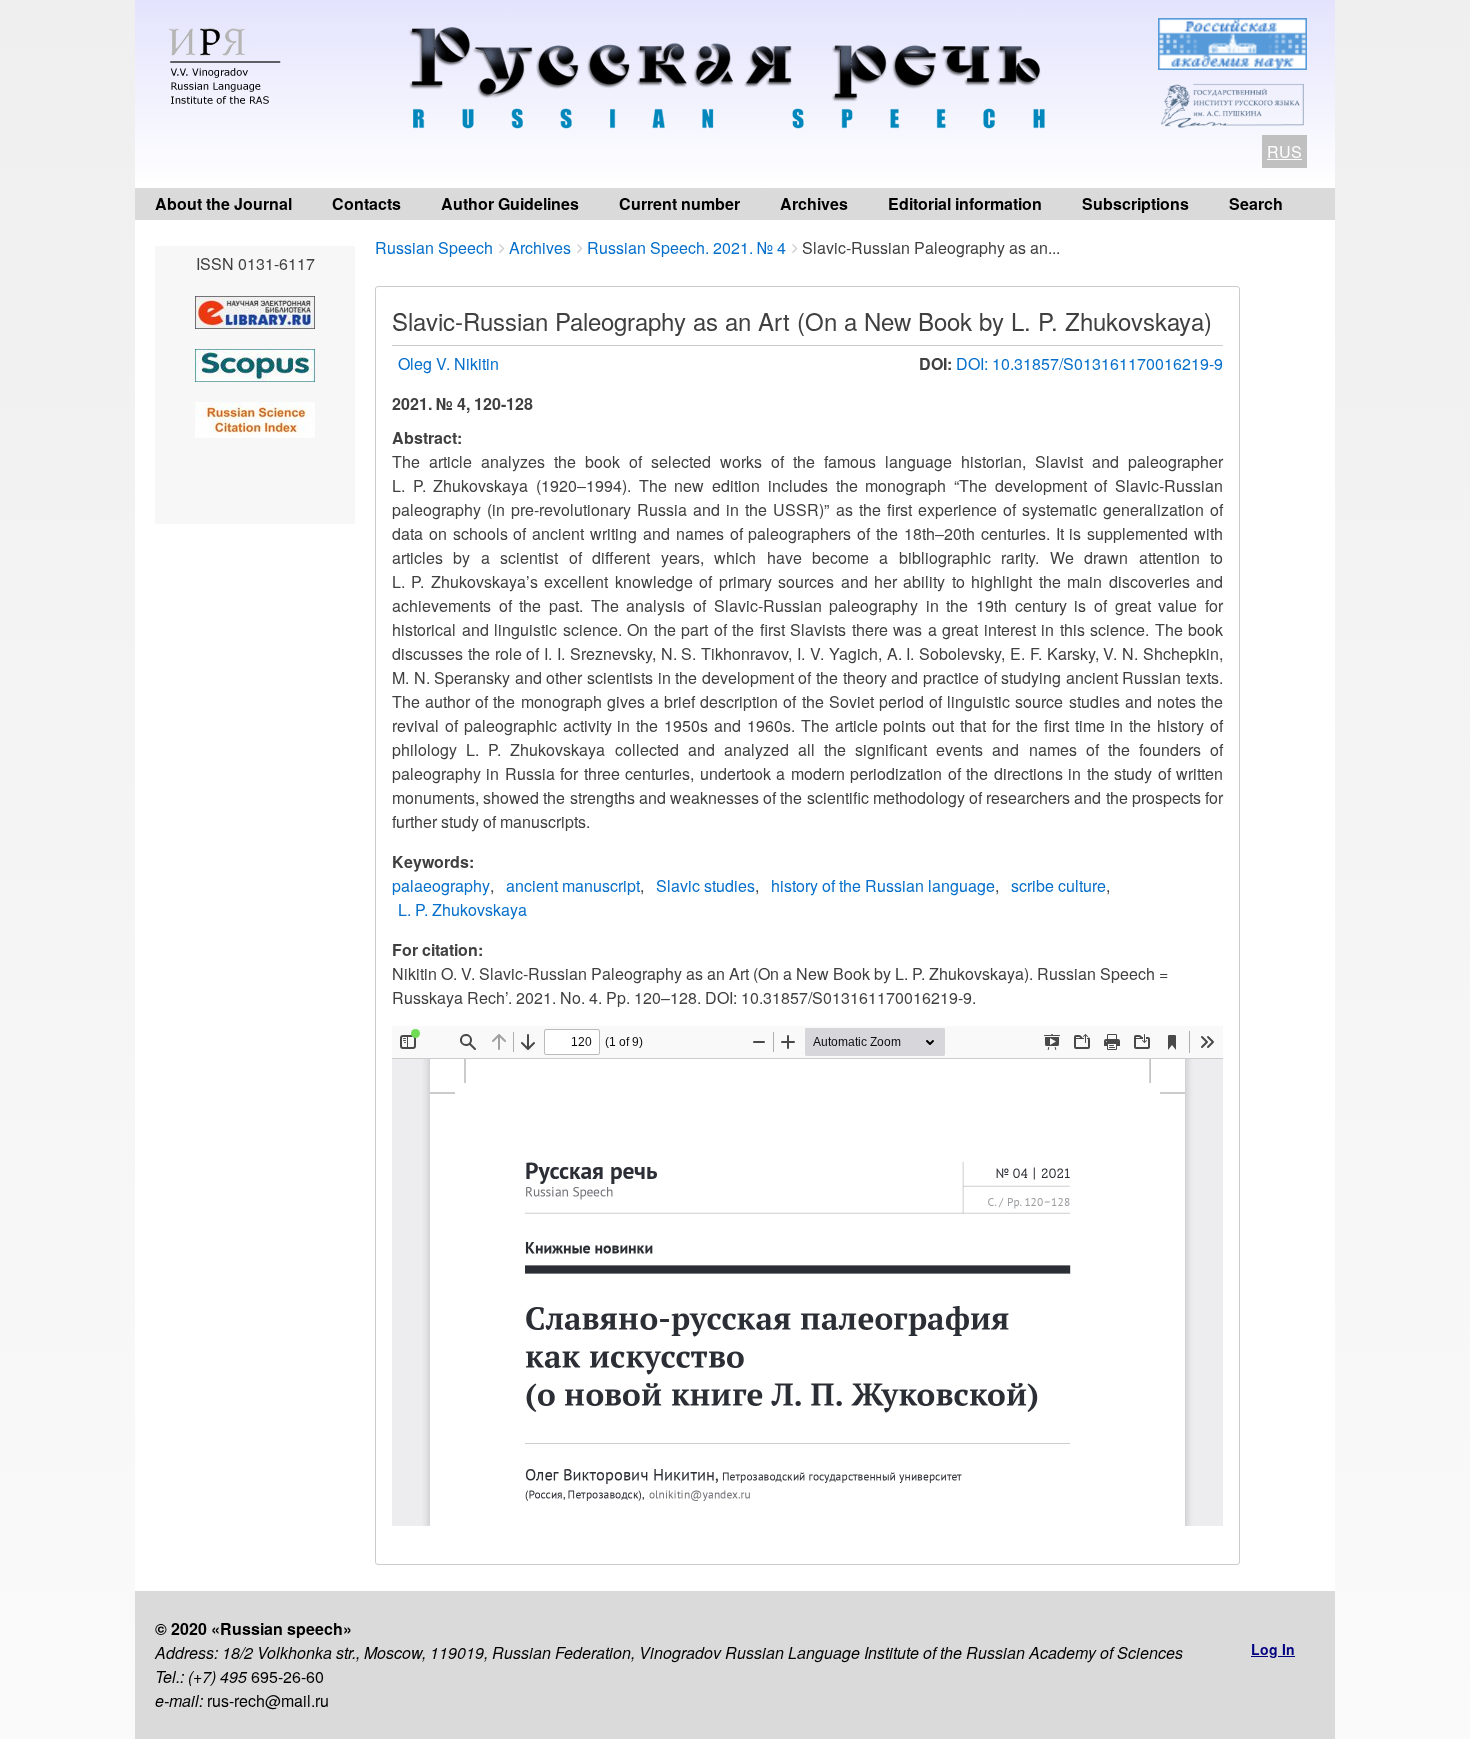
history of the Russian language (883, 885)
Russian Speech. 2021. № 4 (686, 247)
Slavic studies (705, 885)
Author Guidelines (510, 203)
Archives (814, 203)
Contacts (366, 203)
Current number (679, 203)
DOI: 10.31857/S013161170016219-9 (1089, 363)
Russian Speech (434, 247)
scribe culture (1058, 885)
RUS (1284, 151)
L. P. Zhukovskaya (462, 909)
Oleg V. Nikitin (448, 363)
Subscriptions (1135, 203)
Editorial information (965, 203)
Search (1256, 203)
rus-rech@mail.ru (268, 1700)
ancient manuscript (573, 885)
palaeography (441, 885)
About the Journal (223, 203)
